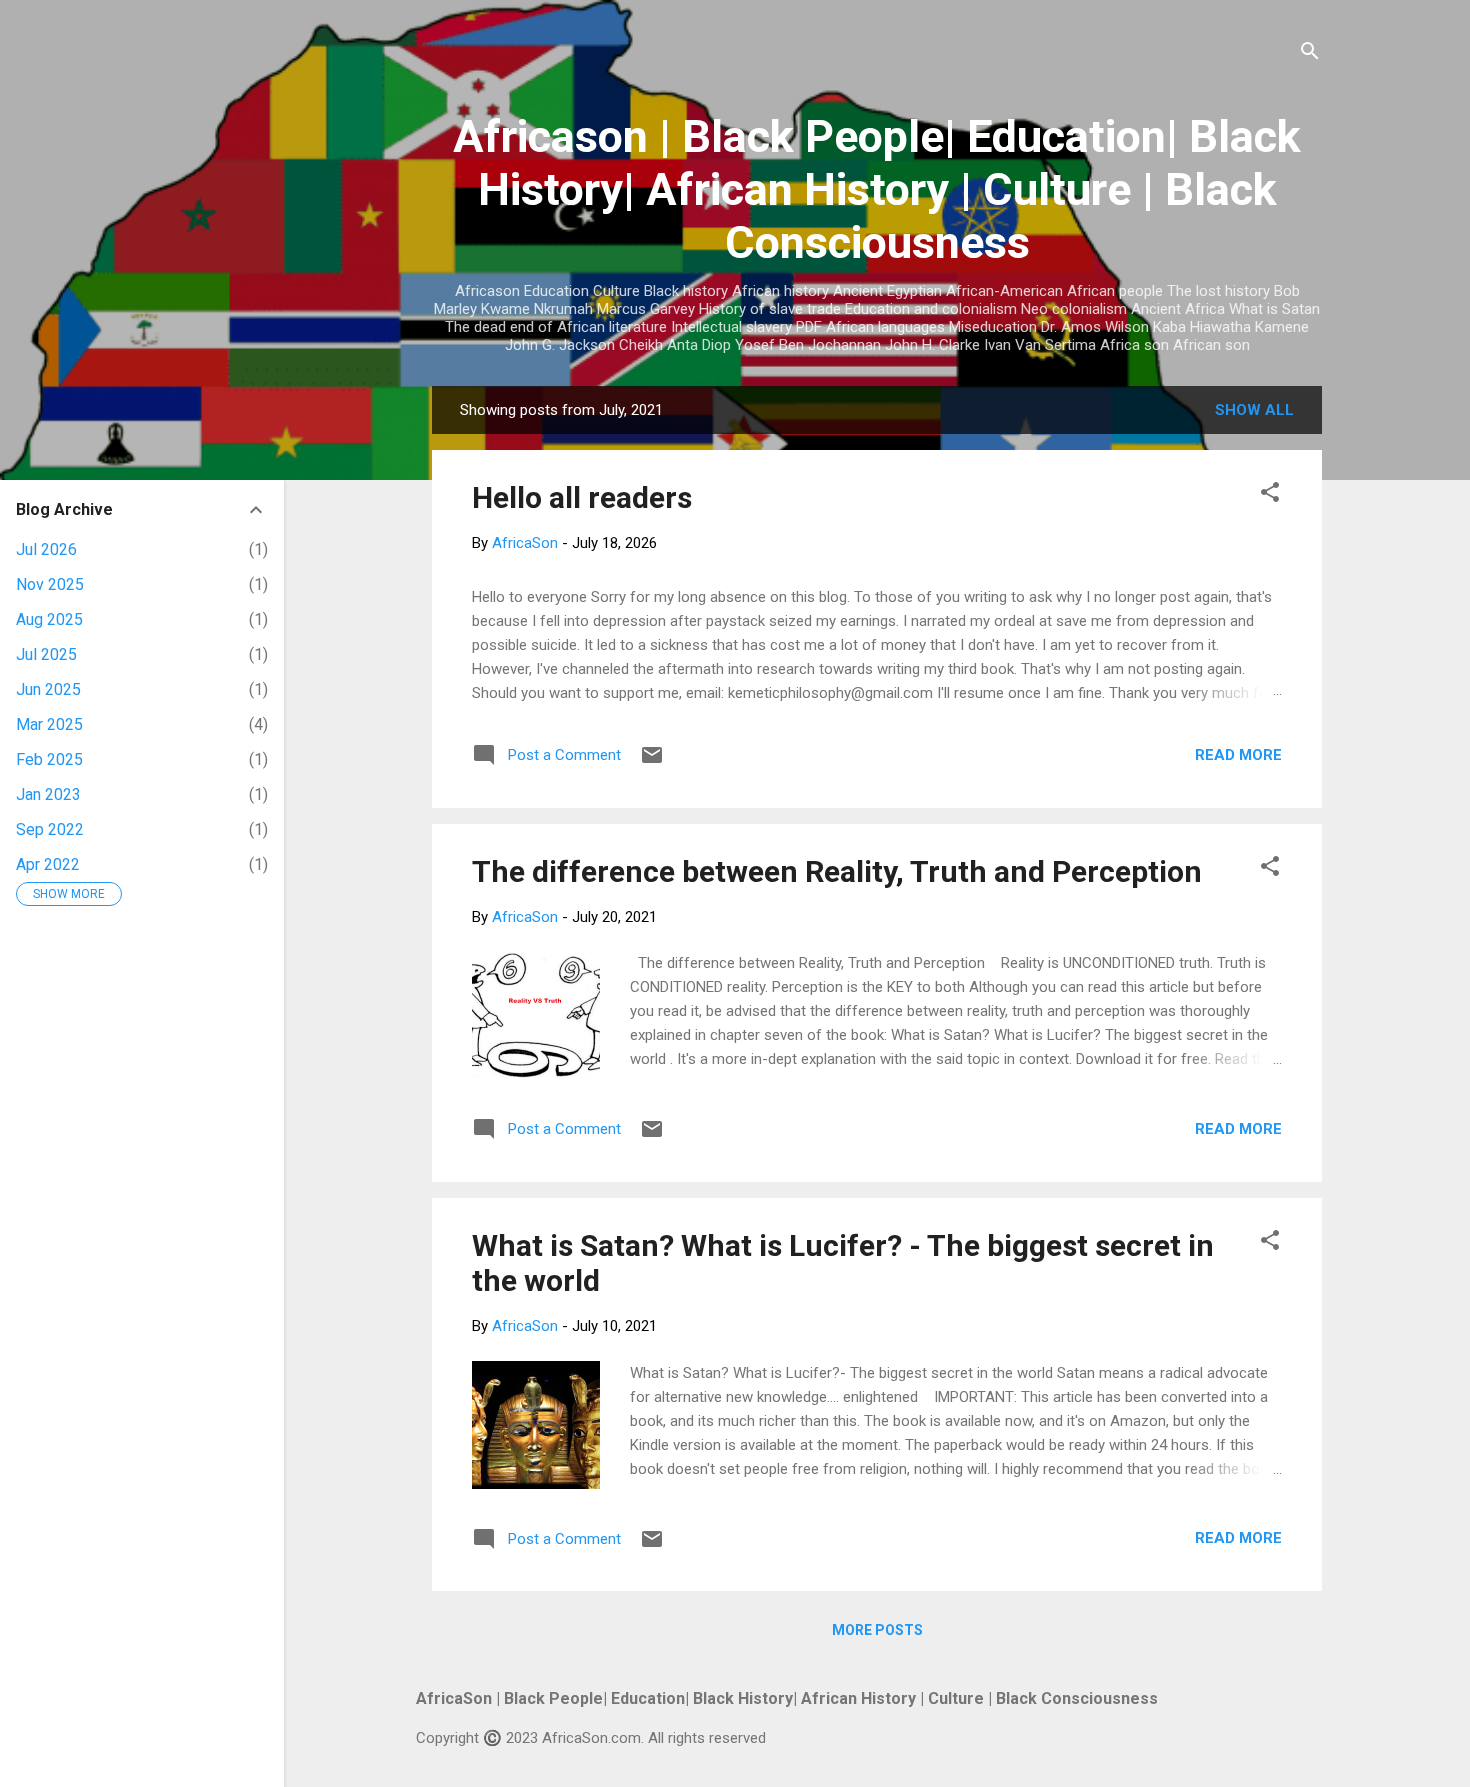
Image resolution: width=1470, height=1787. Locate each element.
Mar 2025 (49, 724)
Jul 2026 (46, 549)
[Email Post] (652, 762)
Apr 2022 (48, 864)
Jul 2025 (46, 654)
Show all (1254, 410)
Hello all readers (582, 497)
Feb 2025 (49, 759)
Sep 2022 (50, 829)
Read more (1238, 755)
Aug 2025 (49, 619)
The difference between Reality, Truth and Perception (837, 871)
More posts (877, 1630)
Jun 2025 (48, 689)
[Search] (1310, 54)
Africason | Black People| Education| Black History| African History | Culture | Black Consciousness (877, 189)
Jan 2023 (48, 794)
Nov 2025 (50, 584)
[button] (1270, 495)
